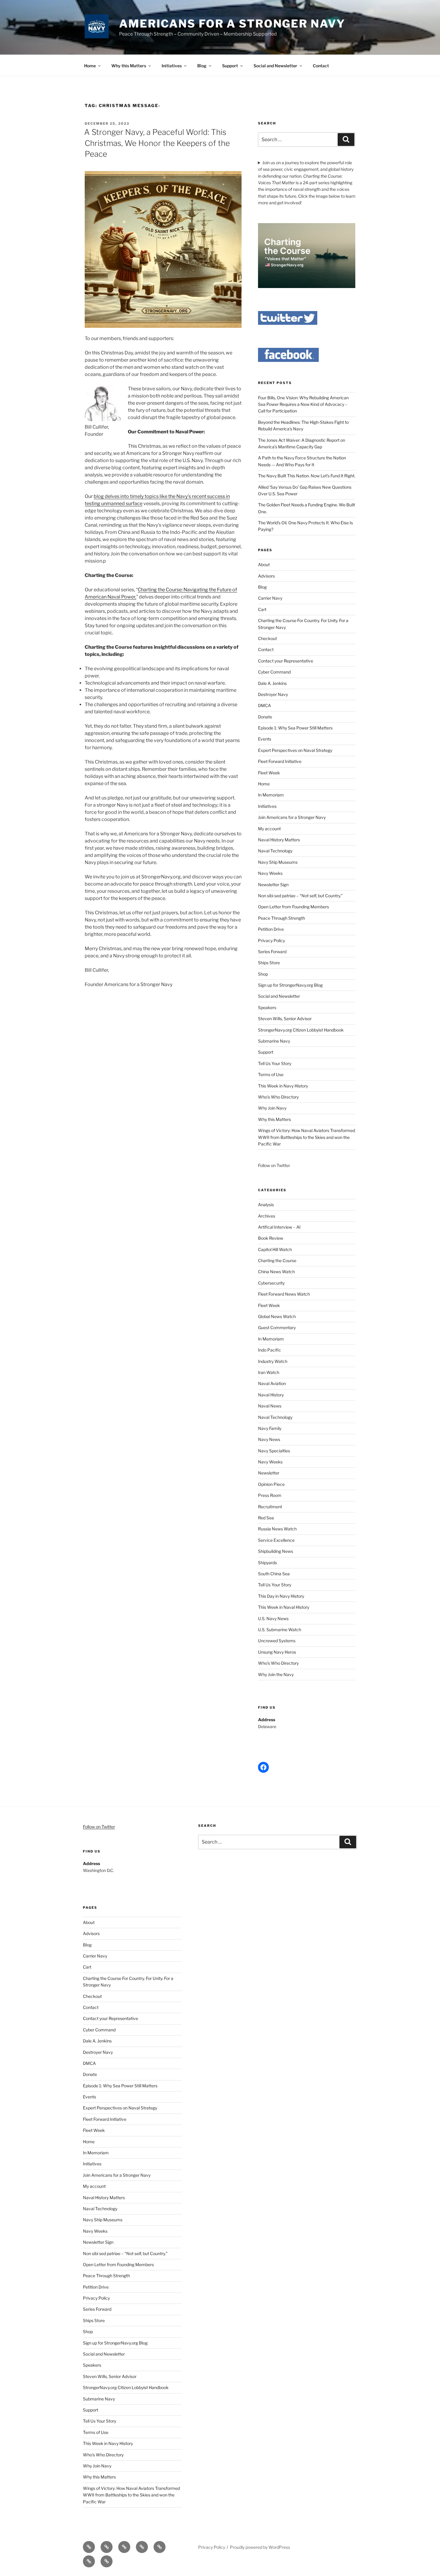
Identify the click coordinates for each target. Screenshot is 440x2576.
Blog (202, 66)
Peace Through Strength (282, 918)
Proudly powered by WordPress (260, 2547)
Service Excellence (276, 1540)
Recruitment (270, 1507)
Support (230, 66)
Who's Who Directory (278, 1663)
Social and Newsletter (275, 66)
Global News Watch (277, 1316)
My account (269, 829)
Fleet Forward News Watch (284, 1294)
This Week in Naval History (284, 1607)
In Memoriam (271, 795)
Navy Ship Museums (278, 862)
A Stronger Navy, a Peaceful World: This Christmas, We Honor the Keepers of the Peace (157, 143)
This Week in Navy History (283, 1086)
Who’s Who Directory (278, 1097)
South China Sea (274, 1574)
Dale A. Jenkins (272, 683)
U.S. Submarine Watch (280, 1630)
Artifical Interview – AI (279, 1227)
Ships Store (269, 963)
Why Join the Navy (276, 1674)
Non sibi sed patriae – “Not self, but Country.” (300, 896)
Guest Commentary (277, 1327)
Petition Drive (271, 929)
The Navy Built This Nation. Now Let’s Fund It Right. (307, 476)
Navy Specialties (274, 1451)
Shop (263, 974)
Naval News (270, 1406)
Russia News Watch (277, 1529)
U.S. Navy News (273, 1618)
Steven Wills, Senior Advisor (285, 1019)
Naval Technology (275, 851)
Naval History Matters (279, 840)
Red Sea (266, 1518)
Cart (262, 609)
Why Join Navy (272, 1108)
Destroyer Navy (273, 694)
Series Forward (272, 952)
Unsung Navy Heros (277, 1652)
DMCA (264, 705)
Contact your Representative (286, 661)
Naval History (271, 1395)
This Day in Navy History (281, 1596)
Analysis (266, 1205)
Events (265, 739)
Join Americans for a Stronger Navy (292, 817)
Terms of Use (271, 1074)
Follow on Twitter (99, 1827)
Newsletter (269, 1473)
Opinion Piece (271, 1484)
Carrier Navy (270, 598)
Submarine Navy (274, 1041)
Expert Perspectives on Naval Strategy (295, 750)
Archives (267, 1216)
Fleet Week (269, 773)
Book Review (271, 1238)
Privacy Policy (271, 940)
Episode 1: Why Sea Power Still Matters (295, 728)
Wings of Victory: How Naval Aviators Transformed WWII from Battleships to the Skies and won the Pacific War (307, 1137)
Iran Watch (269, 1372)
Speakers (267, 1007)
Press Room (270, 1495)
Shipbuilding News (276, 1551)
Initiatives (172, 66)
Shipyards (267, 1563)
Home (90, 66)
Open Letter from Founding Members (293, 907)
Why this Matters (129, 66)
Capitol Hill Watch (275, 1249)
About (264, 565)
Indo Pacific (270, 1350)
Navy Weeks (270, 873)
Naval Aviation (272, 1383)
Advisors (266, 576)
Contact (321, 66)
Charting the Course (277, 1260)
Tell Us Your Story (275, 1063)
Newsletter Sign (273, 885)
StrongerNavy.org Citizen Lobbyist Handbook (301, 1030)
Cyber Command (274, 672)
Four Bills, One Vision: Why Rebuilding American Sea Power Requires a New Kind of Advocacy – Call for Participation (303, 404)
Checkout (267, 638)
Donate (265, 717)
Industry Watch (273, 1361)
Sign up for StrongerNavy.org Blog (290, 985)
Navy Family (270, 1428)
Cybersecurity (271, 1283)
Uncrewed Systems (277, 1641)
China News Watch (276, 1272)
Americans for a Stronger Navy (232, 24)
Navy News (269, 1439)
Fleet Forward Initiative (280, 761)
